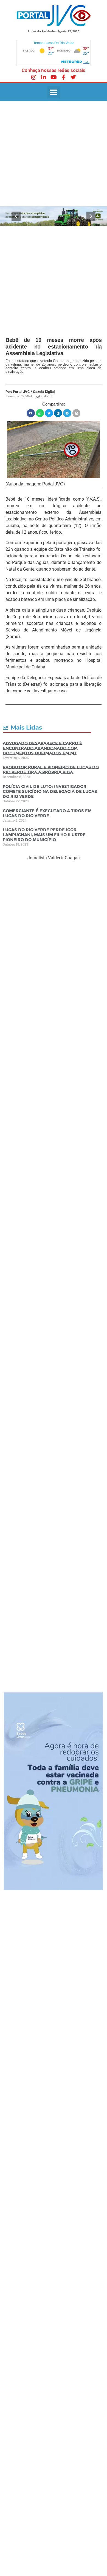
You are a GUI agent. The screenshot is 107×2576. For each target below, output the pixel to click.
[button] (54, 92)
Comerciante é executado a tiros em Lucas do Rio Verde (47, 813)
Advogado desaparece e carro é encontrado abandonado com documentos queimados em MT (42, 748)
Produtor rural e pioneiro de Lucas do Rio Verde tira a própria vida (51, 770)
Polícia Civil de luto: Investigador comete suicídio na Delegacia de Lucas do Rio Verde (50, 791)
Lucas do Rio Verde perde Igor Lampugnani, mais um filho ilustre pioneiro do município (44, 835)
